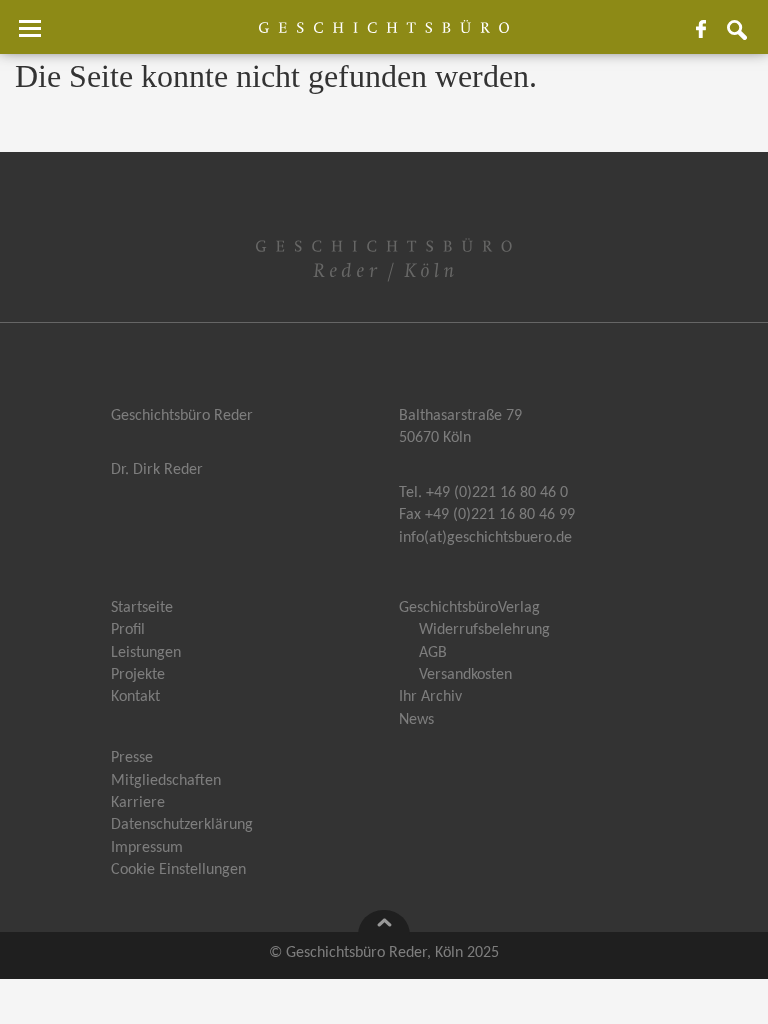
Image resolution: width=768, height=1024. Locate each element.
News (416, 720)
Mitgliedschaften (166, 781)
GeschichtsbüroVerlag (469, 608)
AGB (433, 653)
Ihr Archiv (430, 697)
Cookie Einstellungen (178, 870)
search (745, 36)
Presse (132, 758)
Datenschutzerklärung (182, 825)
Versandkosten (465, 675)
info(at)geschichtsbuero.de (485, 538)
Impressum (147, 848)
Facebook (709, 36)
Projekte (138, 675)
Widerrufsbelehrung (484, 630)
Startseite (142, 608)
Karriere (138, 803)
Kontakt (135, 697)
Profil (128, 630)
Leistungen (146, 653)
